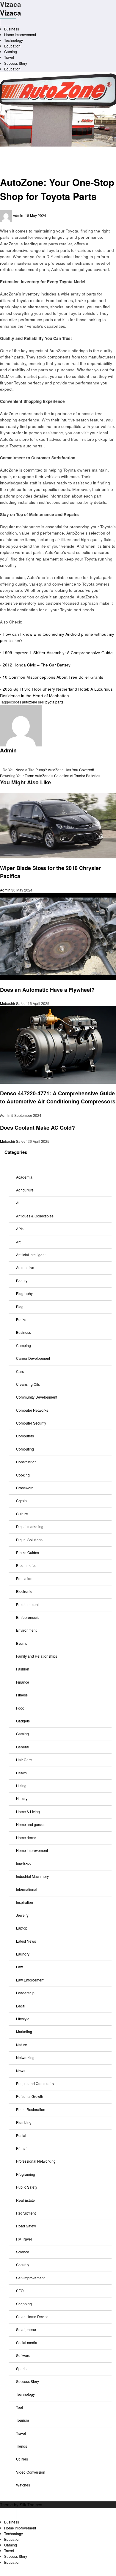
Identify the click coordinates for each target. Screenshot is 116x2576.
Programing (26, 2174)
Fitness (22, 1695)
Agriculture (25, 1190)
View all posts (11, 764)
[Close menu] (8, 2513)
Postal (21, 2135)
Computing (25, 1449)
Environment (26, 1630)
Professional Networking (36, 2161)
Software (23, 2355)
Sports (21, 2368)
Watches (23, 2485)
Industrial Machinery (32, 1876)
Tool (19, 2407)
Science (23, 2252)
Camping (23, 1345)
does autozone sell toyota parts (38, 702)
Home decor (26, 1837)
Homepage (13, 149)
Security (23, 2265)
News (21, 2071)
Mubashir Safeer (14, 1003)
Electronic (24, 1591)
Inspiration (25, 1902)
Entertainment (27, 1604)
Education (12, 46)
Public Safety (27, 2187)
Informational (27, 1889)
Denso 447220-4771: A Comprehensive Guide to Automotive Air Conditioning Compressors (58, 1097)
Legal (21, 2006)
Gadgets (23, 1721)
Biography (24, 1293)
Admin (18, 215)
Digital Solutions (29, 1540)
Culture (22, 1514)
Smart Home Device (32, 2316)
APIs (20, 1229)
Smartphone (26, 2329)
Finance (23, 1682)
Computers (25, 1436)
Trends (22, 2446)
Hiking (21, 1786)
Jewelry (22, 1915)
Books (21, 1319)
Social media (27, 2342)
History (22, 1798)
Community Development (37, 1397)
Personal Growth (30, 2096)
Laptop (22, 1928)
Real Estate (25, 2200)
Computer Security (31, 1423)
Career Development (33, 1358)
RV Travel (24, 2239)
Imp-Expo (24, 1863)
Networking (25, 2057)
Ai (18, 1203)
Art (18, 1242)
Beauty (22, 1281)
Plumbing (24, 2122)
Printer (21, 2148)
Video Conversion (31, 2472)
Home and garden (31, 1824)
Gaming (11, 51)
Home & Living (28, 1811)
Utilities (22, 2459)
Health (21, 1773)
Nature (22, 2045)
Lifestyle (23, 2019)
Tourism (22, 2420)
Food (20, 1708)
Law (19, 1967)
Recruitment (26, 2213)
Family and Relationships (37, 1656)
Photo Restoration (31, 2109)
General (23, 1747)
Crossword (25, 1488)
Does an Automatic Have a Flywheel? (47, 990)
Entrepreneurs (28, 1617)
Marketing (24, 2031)
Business (12, 29)
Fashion (23, 1669)
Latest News (26, 1941)
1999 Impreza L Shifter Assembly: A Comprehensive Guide (58, 653)
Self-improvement (30, 2278)
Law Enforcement (30, 1980)
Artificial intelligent (31, 1255)
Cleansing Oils (28, 1384)
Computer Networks (32, 1410)
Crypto (21, 1501)
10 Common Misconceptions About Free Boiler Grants (53, 677)
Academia (24, 1177)
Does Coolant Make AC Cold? (37, 1128)
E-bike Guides (28, 1552)
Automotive (13, 155)
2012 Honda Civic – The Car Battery (37, 665)
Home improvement (20, 34)
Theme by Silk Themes (21, 2505)
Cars (20, 1371)
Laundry (23, 1954)
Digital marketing (30, 1526)
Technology (14, 40)
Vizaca (11, 13)
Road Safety (26, 2226)
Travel (9, 57)
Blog (20, 1307)
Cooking (23, 1475)
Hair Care (24, 1760)
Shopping (24, 2304)
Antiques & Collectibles (35, 1216)
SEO (20, 2291)
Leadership (25, 1993)
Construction (26, 1462)
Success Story (16, 63)
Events (22, 1643)
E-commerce (26, 1565)
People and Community (35, 2083)
